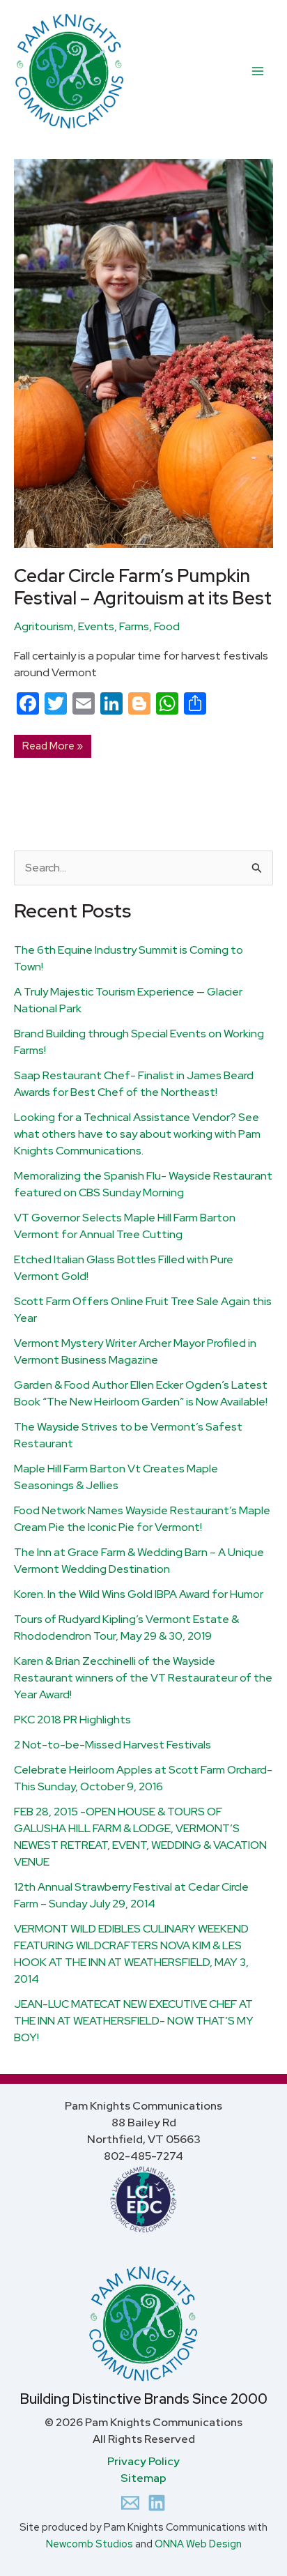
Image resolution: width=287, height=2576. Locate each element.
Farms (134, 626)
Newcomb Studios (90, 2544)
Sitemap (143, 2478)
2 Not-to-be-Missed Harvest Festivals (113, 1745)
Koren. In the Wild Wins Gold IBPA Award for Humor (139, 1594)
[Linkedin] (157, 2503)
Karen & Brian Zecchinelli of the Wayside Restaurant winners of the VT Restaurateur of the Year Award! (143, 1678)
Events (96, 626)
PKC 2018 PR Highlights (72, 1720)
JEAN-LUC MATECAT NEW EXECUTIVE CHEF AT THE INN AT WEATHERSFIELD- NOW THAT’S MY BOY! (134, 2021)
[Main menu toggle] (258, 71)
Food (167, 626)
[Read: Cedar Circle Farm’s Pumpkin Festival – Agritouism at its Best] (143, 352)
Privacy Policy (143, 2461)
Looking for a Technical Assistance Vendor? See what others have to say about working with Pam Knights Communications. (137, 1134)
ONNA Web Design (198, 2544)
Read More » (52, 744)
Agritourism (44, 626)
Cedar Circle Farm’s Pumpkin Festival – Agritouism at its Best (143, 587)
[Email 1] (130, 2503)
